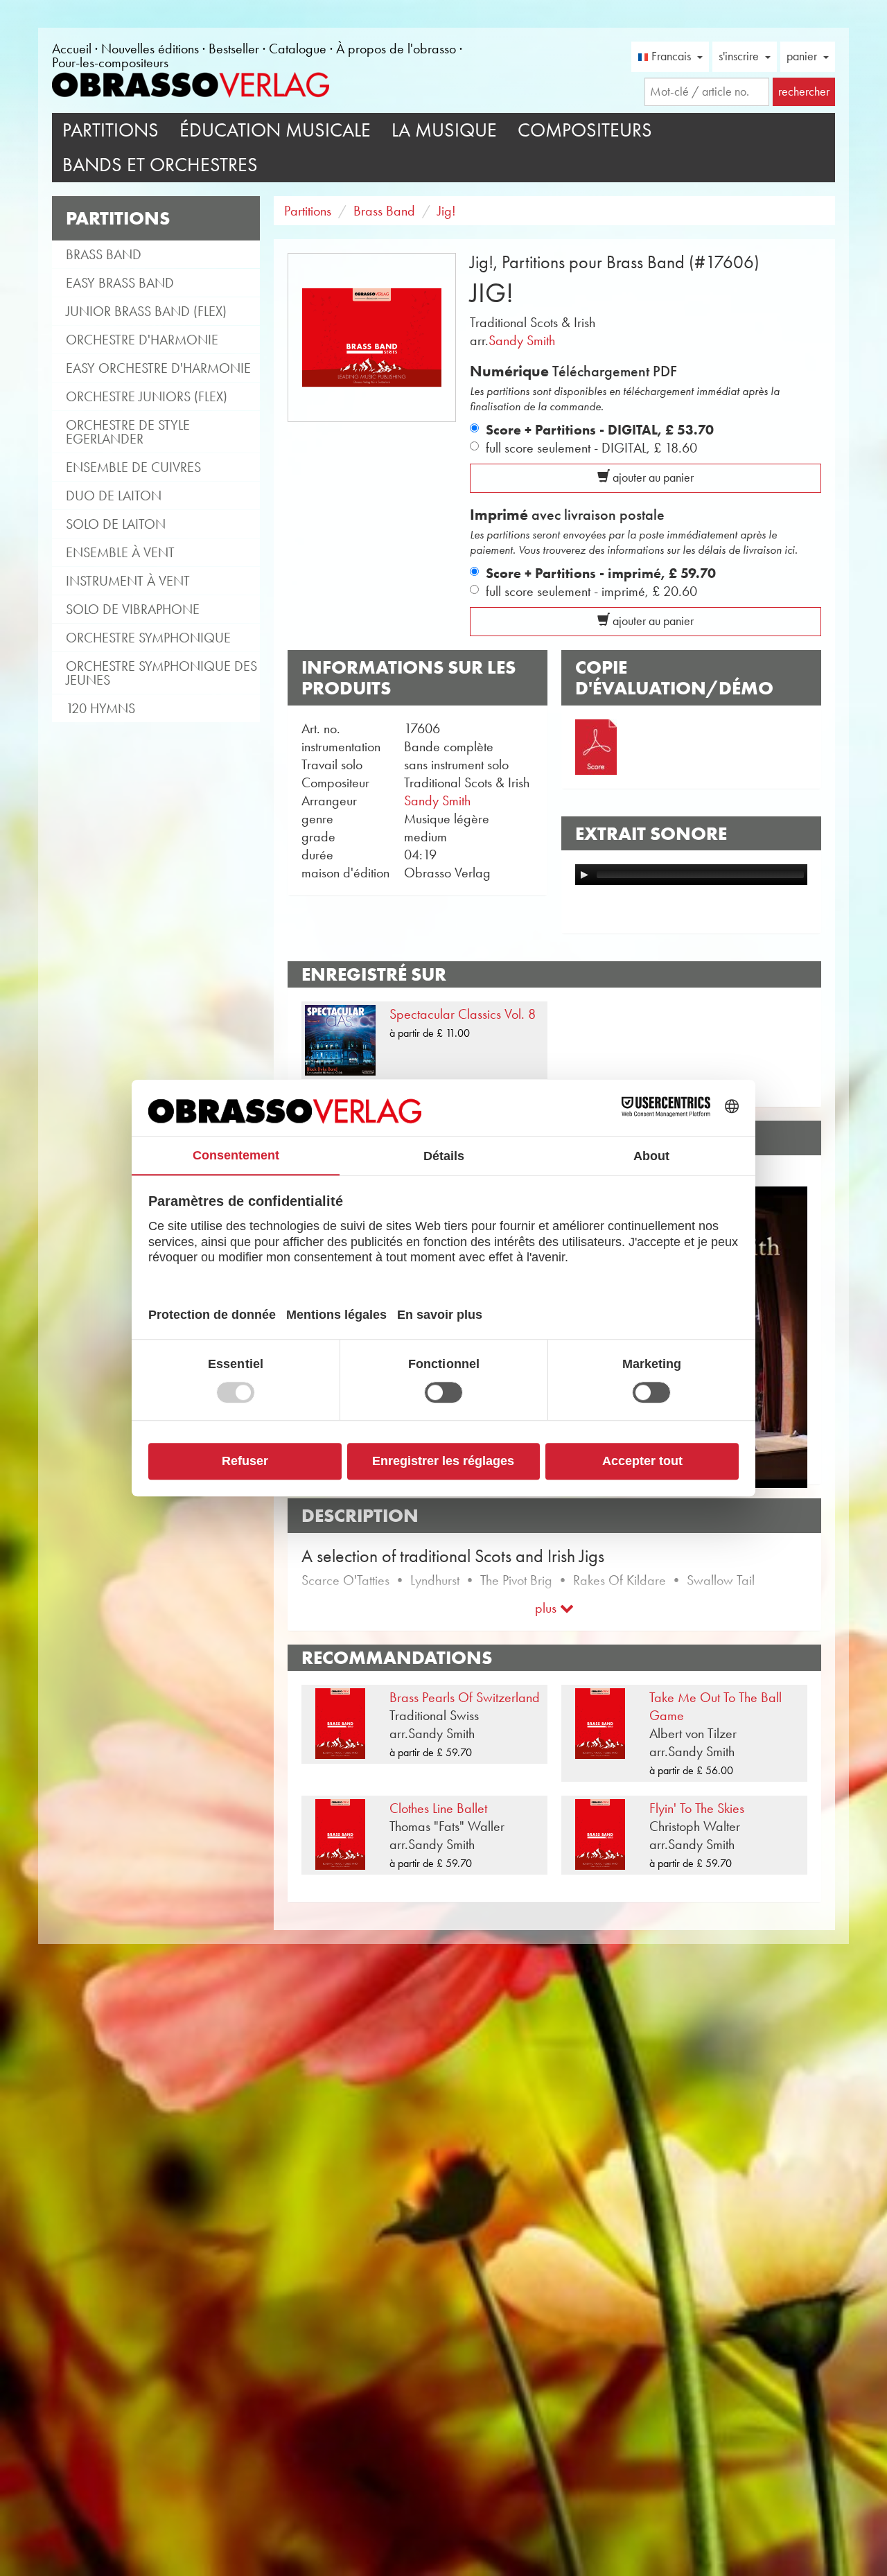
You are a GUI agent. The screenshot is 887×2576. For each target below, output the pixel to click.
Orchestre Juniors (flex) (147, 396)
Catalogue (298, 49)
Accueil (72, 49)
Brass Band (104, 254)
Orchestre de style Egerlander (128, 432)
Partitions (111, 130)
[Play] (584, 875)
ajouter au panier (652, 477)
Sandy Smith (522, 340)
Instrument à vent (128, 581)
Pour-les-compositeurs (110, 62)
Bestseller (234, 49)
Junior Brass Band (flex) (146, 311)
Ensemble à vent (120, 552)
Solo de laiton (116, 524)
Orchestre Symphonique (148, 638)
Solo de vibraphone (133, 609)
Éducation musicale (275, 130)
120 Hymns (100, 708)
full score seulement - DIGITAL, (591, 448)
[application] (691, 875)
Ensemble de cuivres (133, 467)
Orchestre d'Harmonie (142, 340)
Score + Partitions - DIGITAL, (600, 430)
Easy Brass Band (120, 283)
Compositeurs (585, 130)
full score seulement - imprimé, (591, 591)
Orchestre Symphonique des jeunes (161, 673)
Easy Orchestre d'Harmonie (158, 368)
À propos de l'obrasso (396, 49)
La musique (444, 130)
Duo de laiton (114, 496)
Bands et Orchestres (160, 165)
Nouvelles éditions (150, 49)
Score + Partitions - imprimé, (601, 573)
